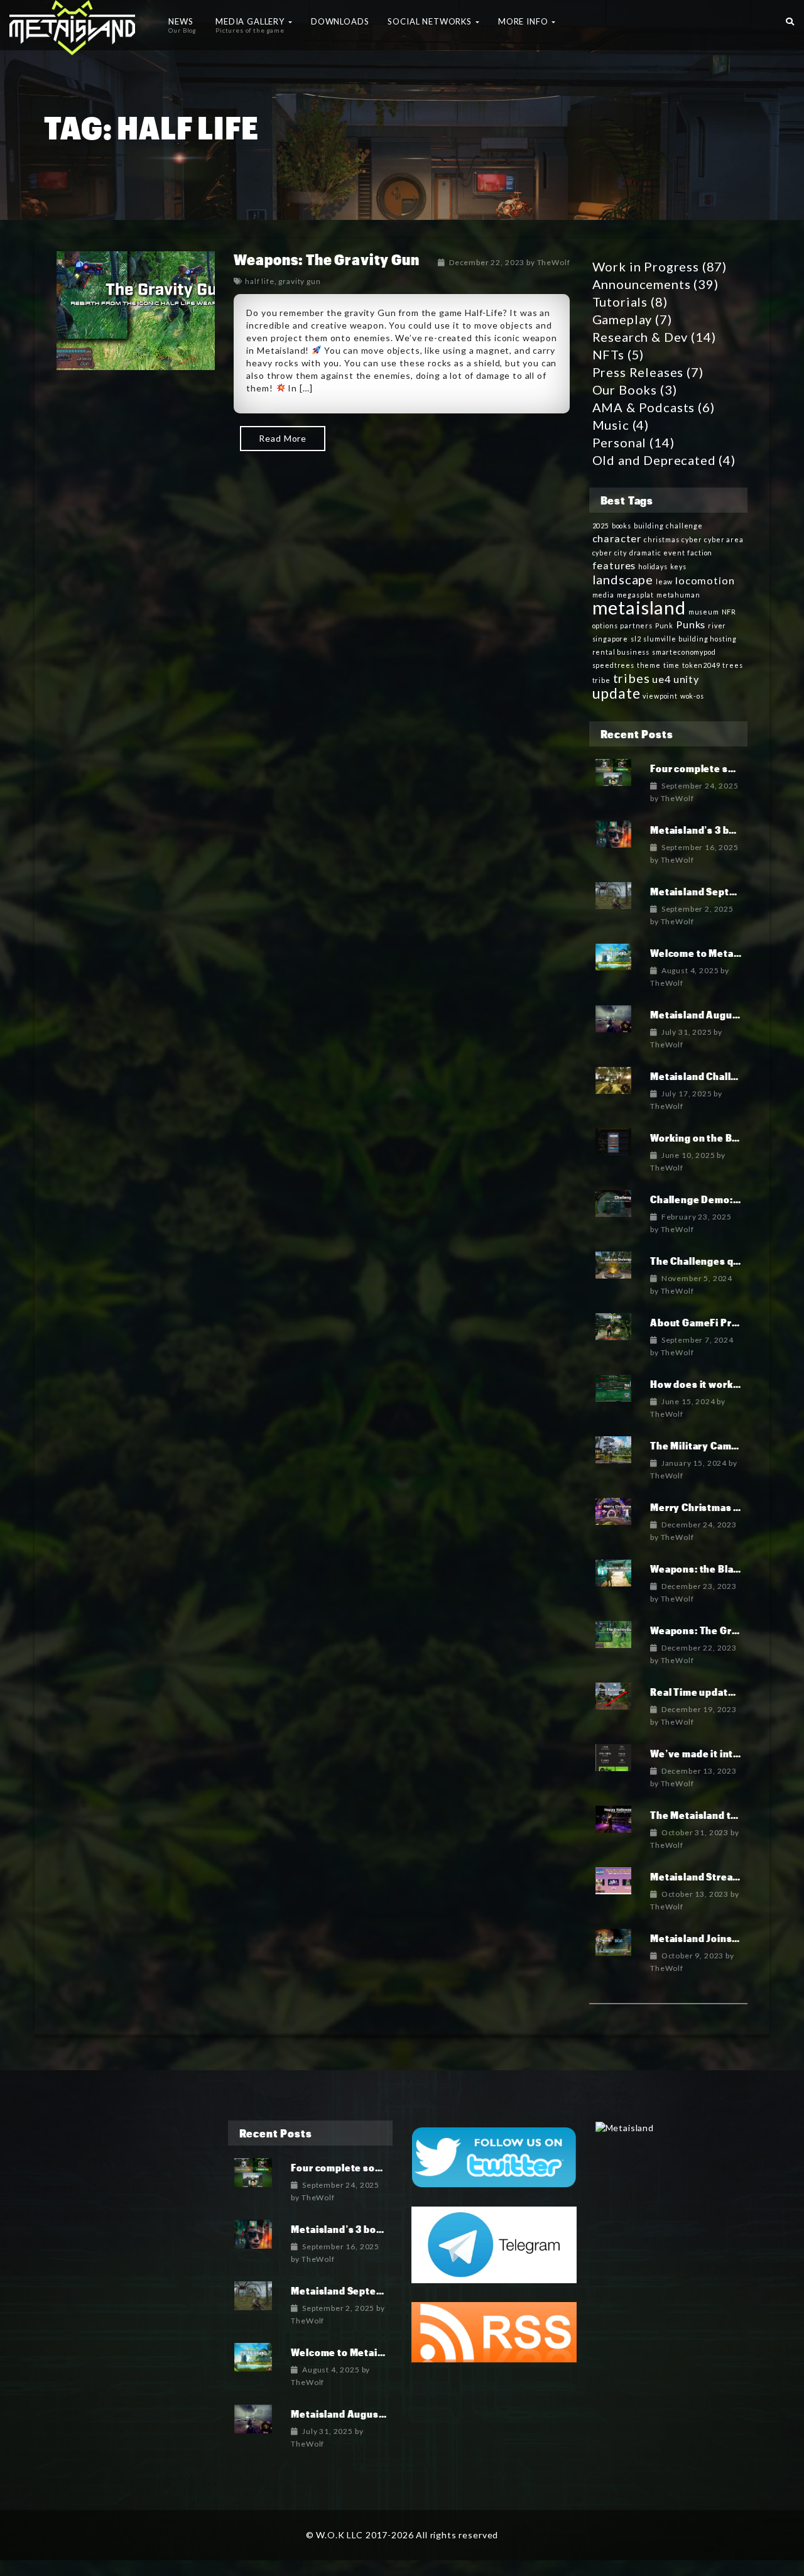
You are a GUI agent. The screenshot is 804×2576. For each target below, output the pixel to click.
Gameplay (622, 319)
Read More (283, 438)
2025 (601, 526)
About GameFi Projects (706, 1322)
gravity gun (299, 281)
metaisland (639, 607)
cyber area (724, 539)
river (717, 625)
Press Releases (638, 372)
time (671, 665)
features (614, 565)
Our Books (625, 390)
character (617, 538)
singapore (611, 639)
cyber (692, 539)
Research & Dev (640, 337)
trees (732, 665)
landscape (623, 579)
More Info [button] (524, 21)
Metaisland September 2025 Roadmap (383, 2290)
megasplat (636, 595)
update (617, 693)
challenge (684, 526)
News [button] (182, 25)
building (649, 526)
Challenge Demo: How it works (724, 1199)
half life (260, 281)
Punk (664, 625)
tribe (601, 680)
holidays (653, 566)
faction (700, 553)
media (603, 595)
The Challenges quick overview (726, 1261)
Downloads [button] (340, 21)
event (674, 553)
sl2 (636, 639)
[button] (790, 19)
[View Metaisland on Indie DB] (625, 2126)
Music (611, 425)
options (605, 625)
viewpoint (660, 696)
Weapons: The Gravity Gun (326, 259)
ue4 (661, 679)
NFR (729, 612)
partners (636, 625)
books (622, 526)
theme (649, 665)
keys (678, 566)
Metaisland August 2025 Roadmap (374, 2414)
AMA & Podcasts (644, 407)
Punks (691, 624)
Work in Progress (646, 266)
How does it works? (697, 1384)
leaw (664, 581)
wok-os (692, 696)
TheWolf (554, 262)
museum (704, 612)
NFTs (608, 354)
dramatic (645, 553)
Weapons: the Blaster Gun (713, 1569)
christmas (662, 539)
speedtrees (613, 665)
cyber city (610, 553)
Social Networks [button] (431, 21)
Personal (620, 442)
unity (686, 679)
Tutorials (620, 302)
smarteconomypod (684, 652)
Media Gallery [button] (251, 25)
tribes (632, 678)
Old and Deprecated (654, 460)
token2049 (701, 665)
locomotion (705, 580)
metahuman (678, 595)
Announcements (642, 284)
